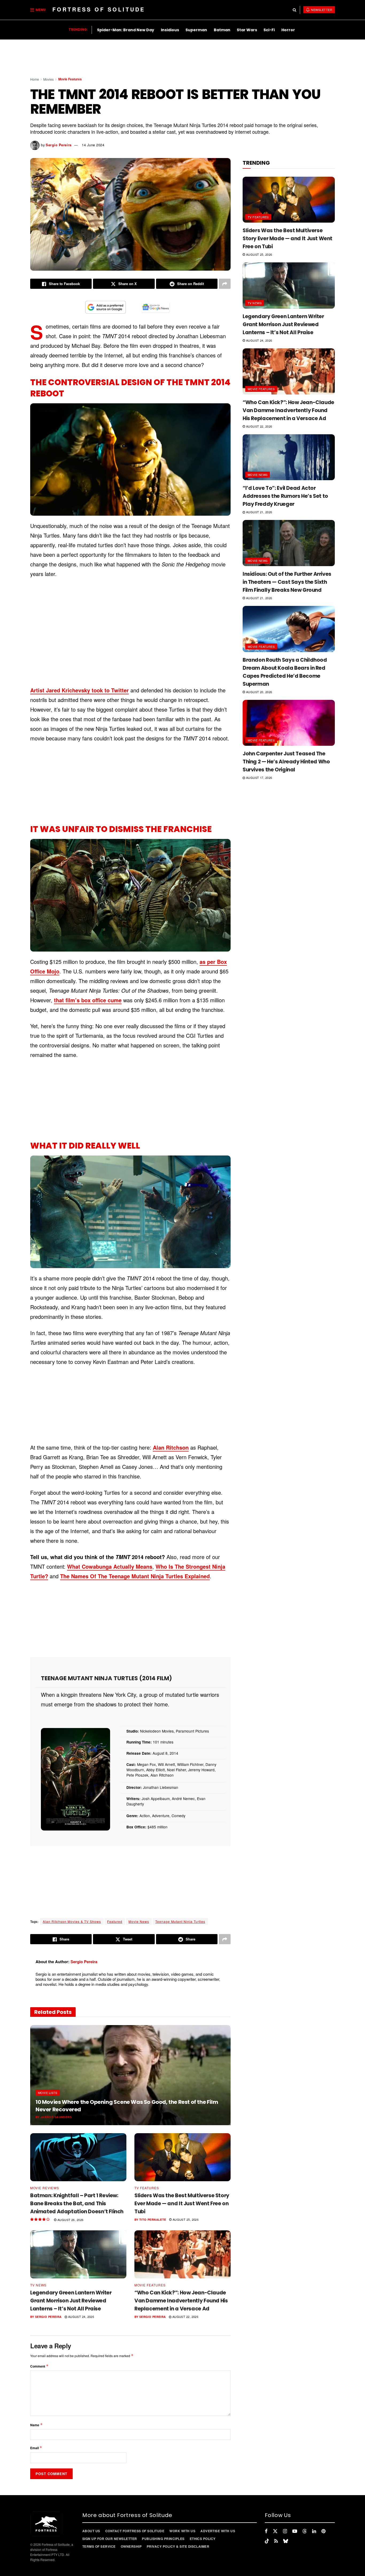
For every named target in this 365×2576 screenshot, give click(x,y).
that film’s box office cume (88, 1000)
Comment (39, 2366)
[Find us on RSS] (276, 2541)
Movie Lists (48, 2093)
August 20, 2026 (259, 692)
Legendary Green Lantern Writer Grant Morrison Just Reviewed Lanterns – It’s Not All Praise (71, 2301)
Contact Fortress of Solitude (135, 2531)
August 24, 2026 (81, 2317)
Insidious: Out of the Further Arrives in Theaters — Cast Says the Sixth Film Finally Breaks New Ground (287, 582)
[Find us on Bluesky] (286, 2541)
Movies (48, 79)
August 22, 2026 (185, 2317)
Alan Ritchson (171, 1447)
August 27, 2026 (91, 2117)
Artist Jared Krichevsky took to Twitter (79, 690)
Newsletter (321, 10)
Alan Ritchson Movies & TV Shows (72, 1921)
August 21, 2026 (259, 512)
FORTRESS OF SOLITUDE (99, 9)
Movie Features (70, 79)
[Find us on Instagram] (285, 2531)
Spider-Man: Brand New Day (126, 30)
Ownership (131, 2546)
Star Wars (247, 30)
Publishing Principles (163, 2539)
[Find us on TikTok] (267, 2541)
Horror (288, 30)
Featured (115, 1921)
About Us (91, 2531)
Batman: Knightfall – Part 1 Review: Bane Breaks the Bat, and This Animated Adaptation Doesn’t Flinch (77, 2204)
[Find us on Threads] (305, 2531)
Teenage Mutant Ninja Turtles (180, 1921)
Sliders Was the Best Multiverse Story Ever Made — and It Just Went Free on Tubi (182, 2204)
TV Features (147, 2188)
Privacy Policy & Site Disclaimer (178, 2546)
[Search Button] (294, 10)
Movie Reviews (45, 2188)
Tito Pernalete (153, 2220)
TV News (38, 2285)
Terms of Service (99, 2546)
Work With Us (182, 2531)
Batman (222, 30)
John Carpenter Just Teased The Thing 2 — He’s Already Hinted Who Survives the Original (286, 762)
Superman (196, 30)
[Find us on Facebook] (266, 2531)
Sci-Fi (269, 30)
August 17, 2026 (259, 778)
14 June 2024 (93, 145)
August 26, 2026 (70, 2220)
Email (36, 2448)
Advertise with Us (218, 2531)
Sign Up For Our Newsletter (110, 2539)
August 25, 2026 (185, 2219)
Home (35, 79)
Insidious (170, 30)
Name (36, 2425)
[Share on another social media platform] (225, 284)
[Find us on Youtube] (295, 2531)
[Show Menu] (32, 10)
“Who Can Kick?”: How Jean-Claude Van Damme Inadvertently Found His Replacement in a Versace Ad (181, 2301)
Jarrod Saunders (56, 2117)
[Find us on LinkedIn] (314, 2531)
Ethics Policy (203, 2539)
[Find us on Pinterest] (323, 2531)
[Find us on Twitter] (275, 2531)
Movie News (139, 1921)
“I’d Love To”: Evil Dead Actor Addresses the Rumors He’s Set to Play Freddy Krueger (285, 496)
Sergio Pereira (59, 145)
